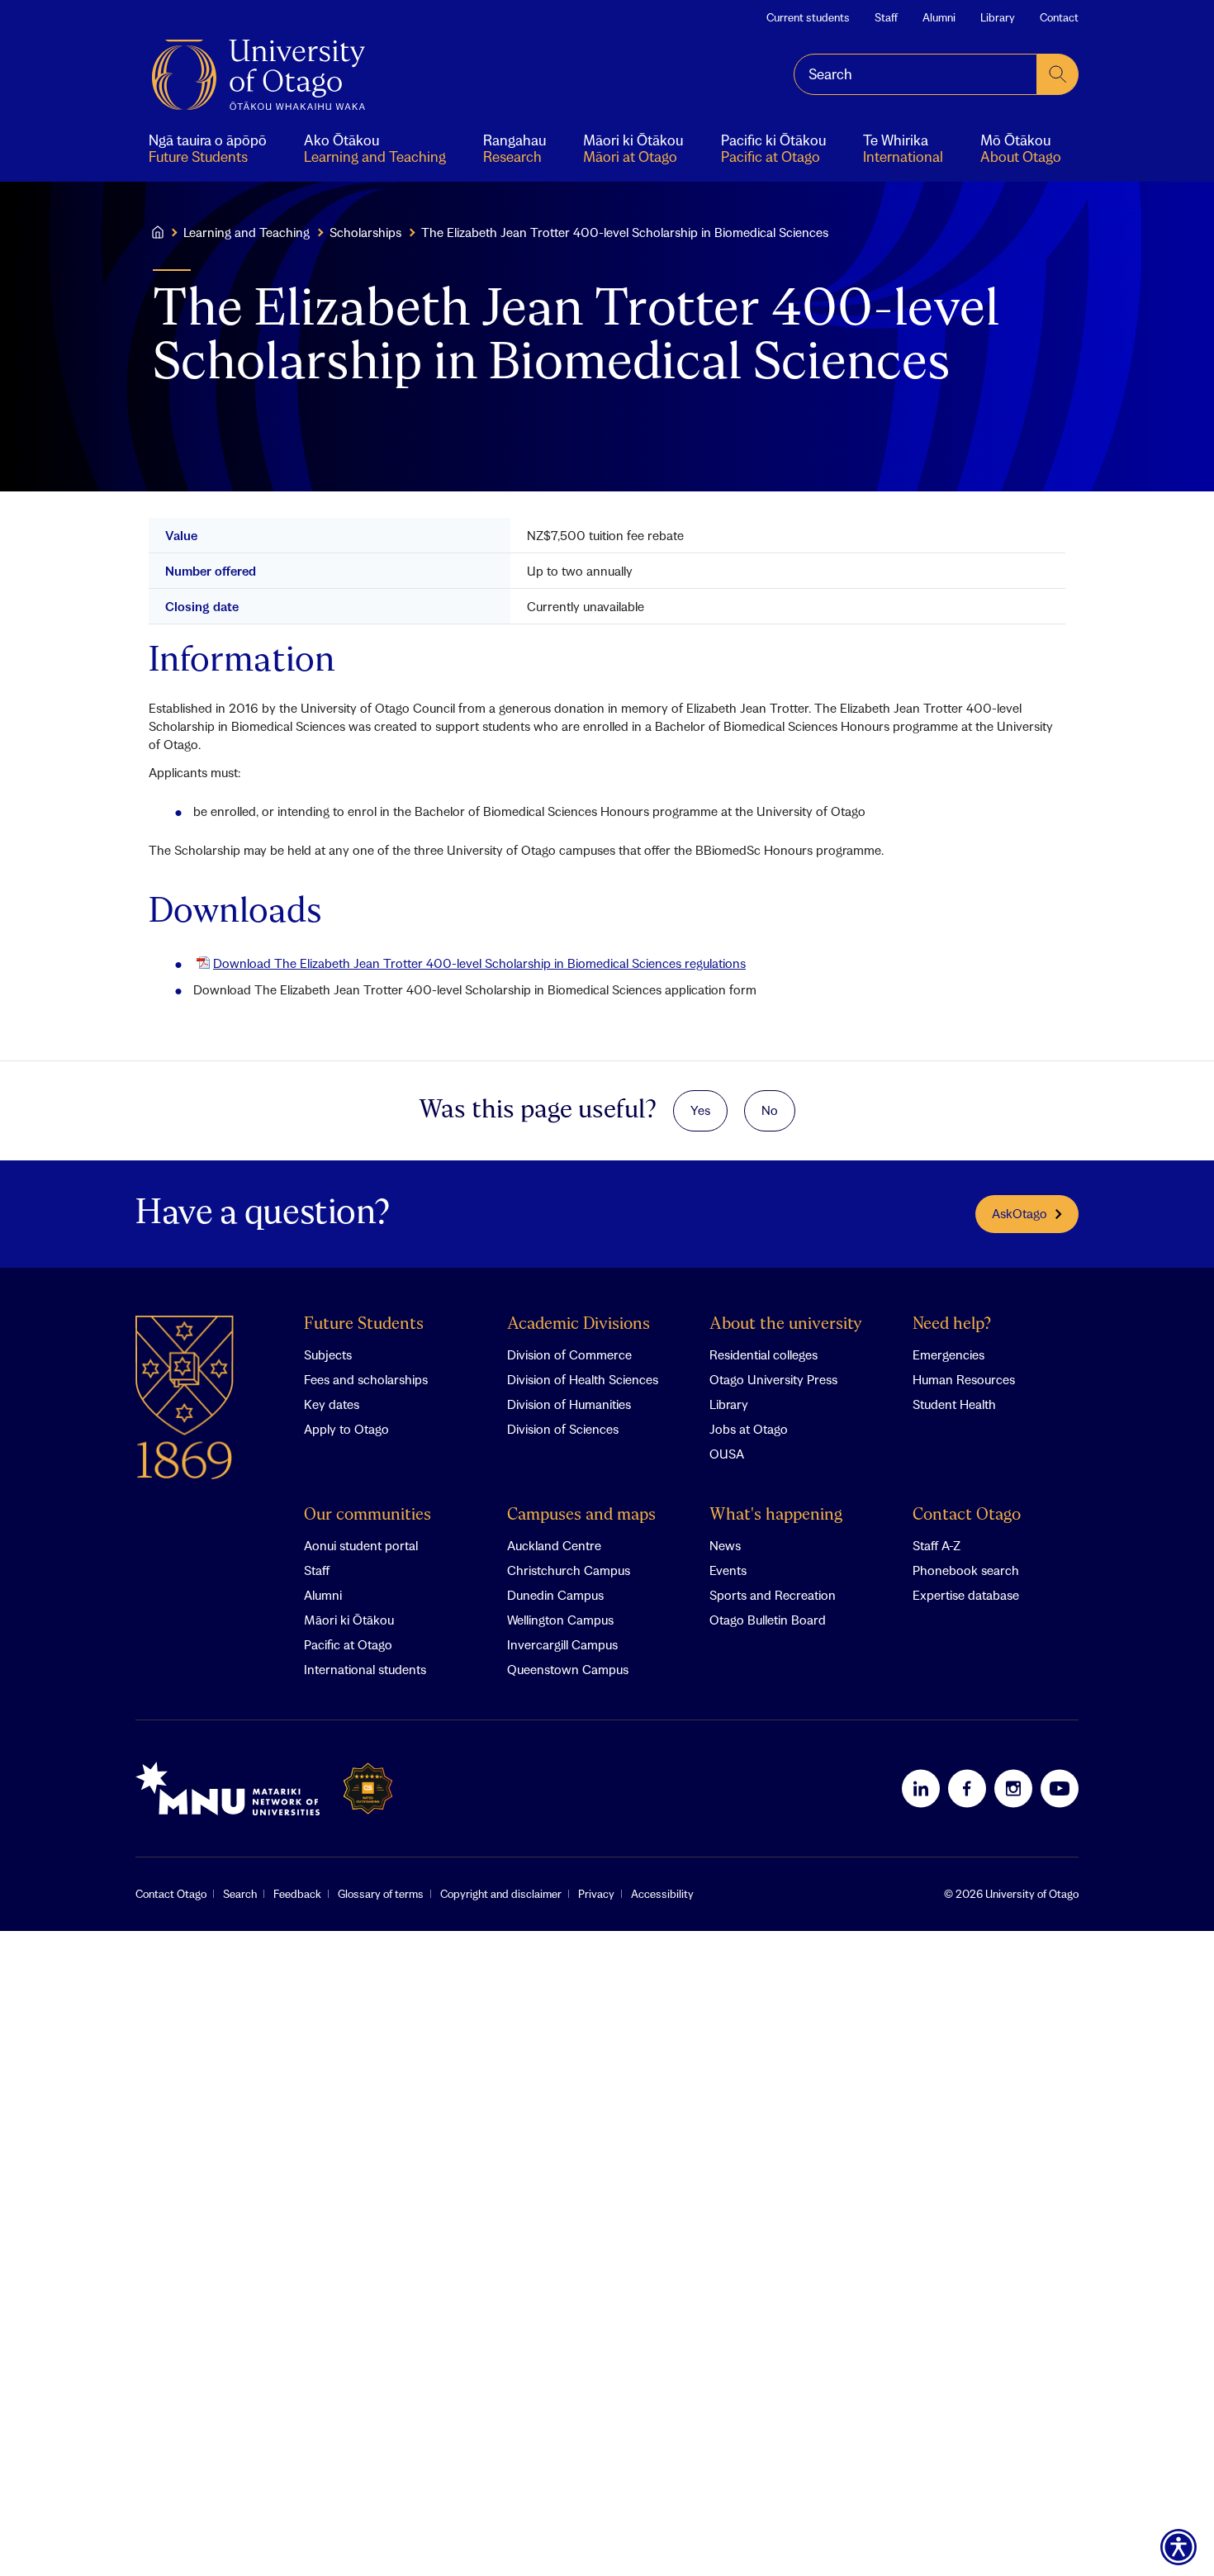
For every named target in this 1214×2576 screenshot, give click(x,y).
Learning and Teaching (247, 232)
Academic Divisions (579, 1324)
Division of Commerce (569, 1354)
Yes (700, 1110)
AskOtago (1020, 1213)
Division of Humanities (569, 1404)
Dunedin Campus (555, 1595)
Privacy (596, 1894)
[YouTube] (1060, 1788)
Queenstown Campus (568, 1669)
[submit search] (1058, 74)
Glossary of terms (381, 1894)
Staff (886, 17)
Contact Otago (967, 1515)
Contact (1059, 17)
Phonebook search (966, 1570)
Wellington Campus (560, 1620)
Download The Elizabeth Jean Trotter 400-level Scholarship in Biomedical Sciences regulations (479, 963)
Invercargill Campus (562, 1644)
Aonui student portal (361, 1545)
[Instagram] (1013, 1788)
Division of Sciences (563, 1429)
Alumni (939, 17)
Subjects (328, 1354)
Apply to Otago (346, 1429)
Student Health (954, 1404)
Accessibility (662, 1894)
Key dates (332, 1404)
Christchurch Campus (569, 1570)
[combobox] (915, 74)
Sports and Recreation (773, 1595)
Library (998, 17)
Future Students (364, 1324)
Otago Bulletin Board (768, 1620)
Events (728, 1570)
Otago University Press (773, 1379)
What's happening (776, 1515)
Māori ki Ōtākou (349, 1620)
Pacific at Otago (348, 1644)
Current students (808, 17)
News (725, 1545)
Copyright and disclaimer (501, 1894)
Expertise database (966, 1595)
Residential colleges (763, 1354)
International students (365, 1669)
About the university (786, 1324)
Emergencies (948, 1354)
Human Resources (964, 1379)
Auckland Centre (554, 1545)
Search (240, 1894)
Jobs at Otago (749, 1429)
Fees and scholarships (366, 1379)
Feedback (297, 1894)
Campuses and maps (581, 1515)
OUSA (727, 1454)
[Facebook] (967, 1788)
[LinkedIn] (921, 1788)
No (770, 1110)
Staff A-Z (937, 1545)
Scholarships (365, 232)
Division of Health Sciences (583, 1379)
